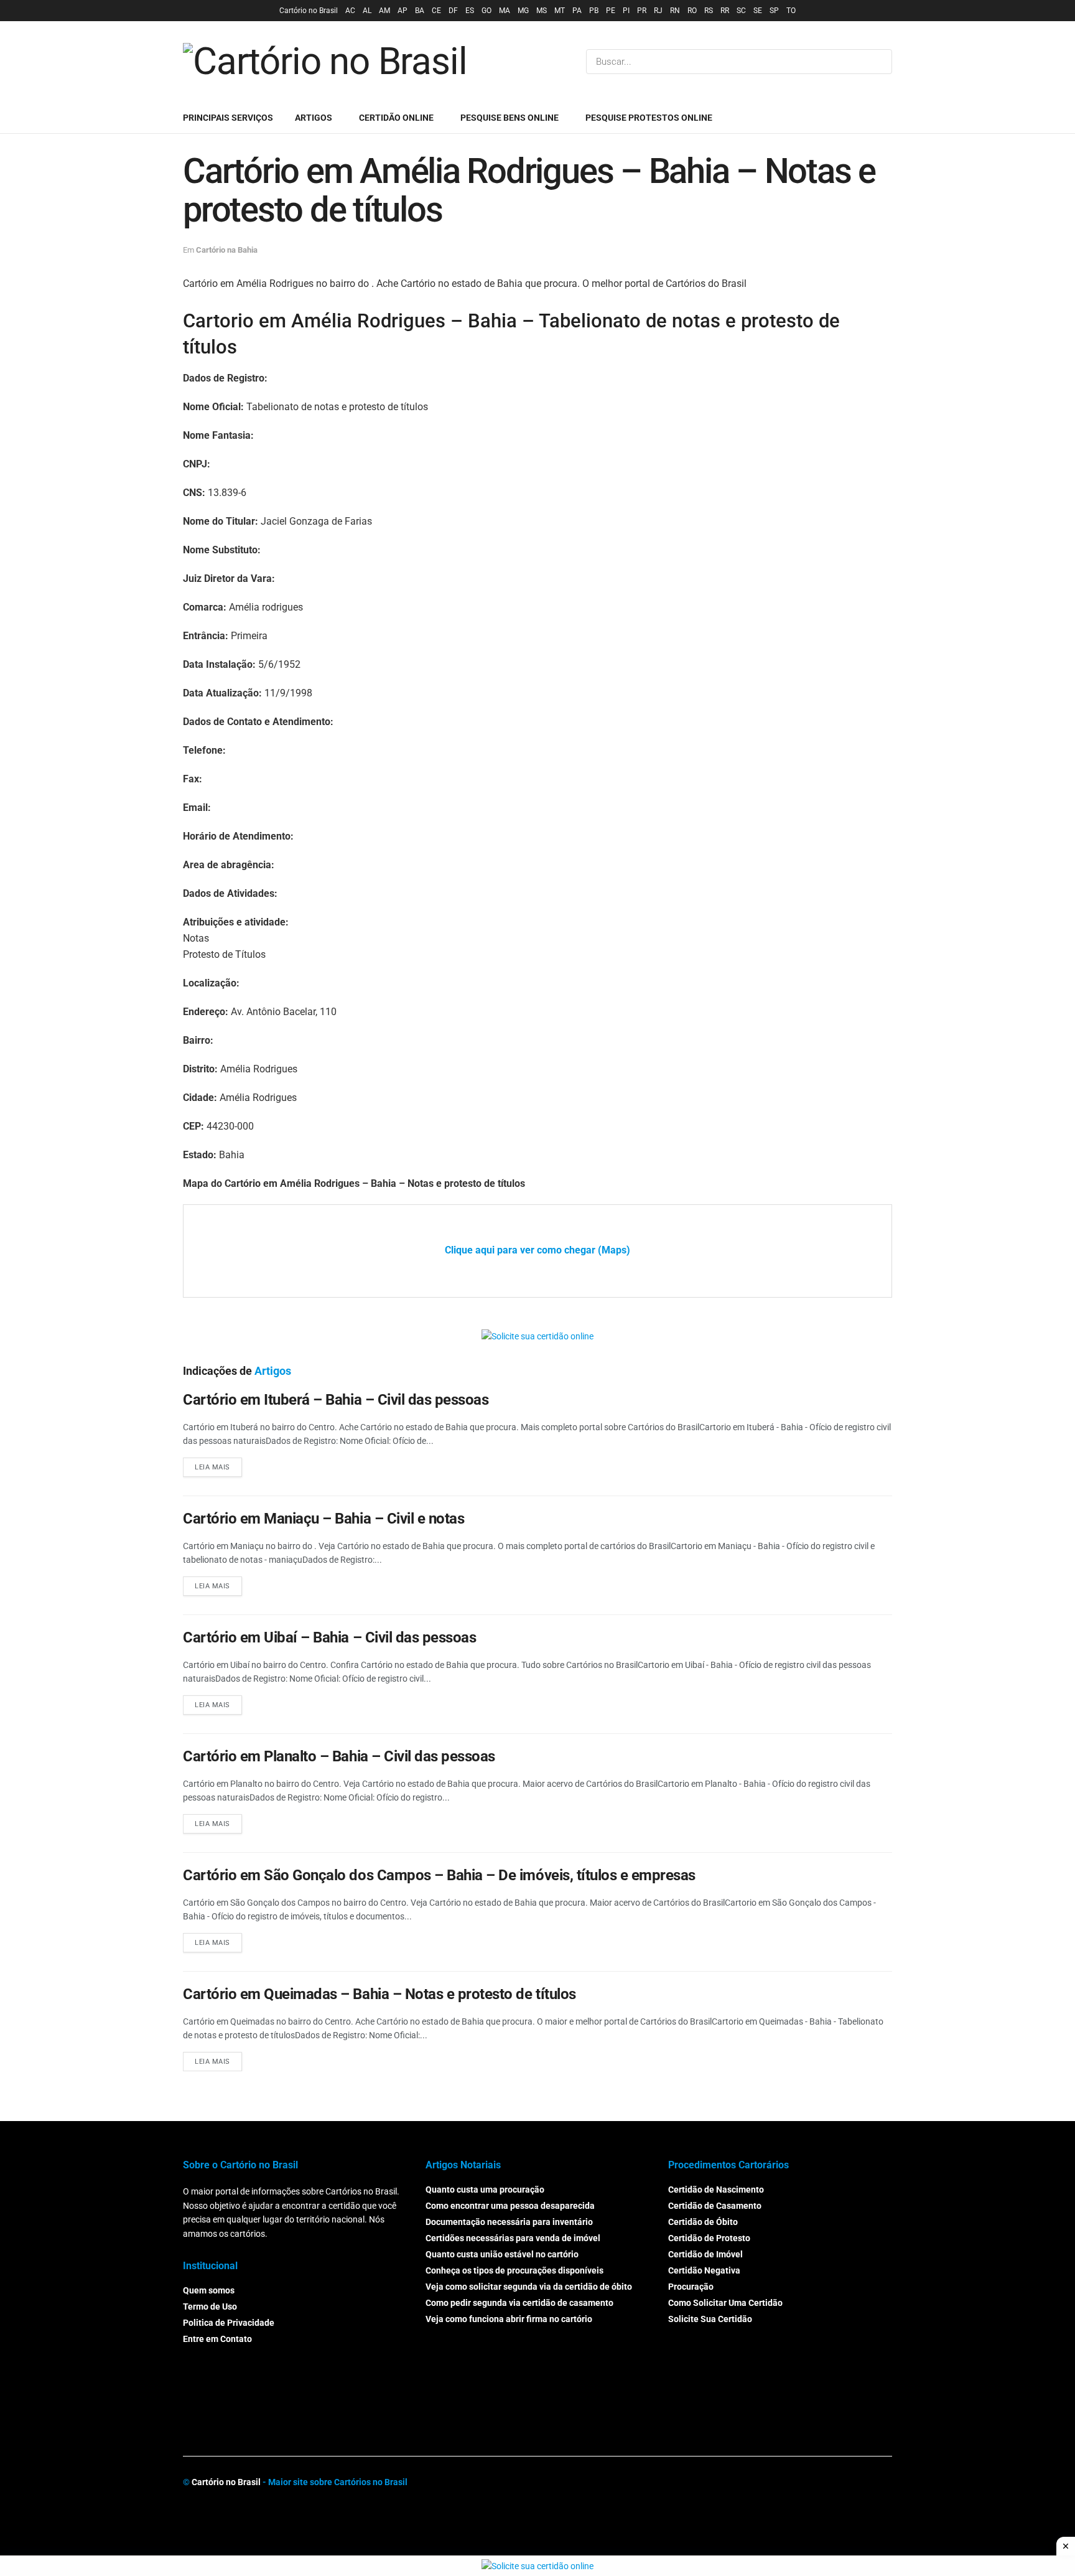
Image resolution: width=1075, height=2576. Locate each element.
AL (367, 11)
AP (403, 11)
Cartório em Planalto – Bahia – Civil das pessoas (339, 1756)
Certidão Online (396, 118)
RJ (658, 11)
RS (709, 11)
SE (758, 11)
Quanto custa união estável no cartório (502, 2255)
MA (505, 11)
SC (741, 11)
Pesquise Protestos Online (649, 118)
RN (675, 11)
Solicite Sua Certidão (710, 2320)
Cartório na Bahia (227, 250)
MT (560, 11)
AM (384, 11)
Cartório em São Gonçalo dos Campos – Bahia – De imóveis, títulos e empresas (439, 1875)
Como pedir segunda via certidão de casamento (519, 2303)
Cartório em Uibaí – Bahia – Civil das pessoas (329, 1637)
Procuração (691, 2287)
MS (542, 11)
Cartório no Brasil (309, 11)
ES (470, 11)
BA (420, 11)
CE (436, 11)
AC (350, 11)
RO (692, 11)
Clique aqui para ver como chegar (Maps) (537, 1250)
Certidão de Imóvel (705, 2255)
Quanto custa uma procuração (485, 2190)
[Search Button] (880, 62)
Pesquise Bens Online (510, 118)
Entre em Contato (217, 2339)
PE (611, 11)
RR (725, 11)
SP (774, 11)
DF (453, 11)
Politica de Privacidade (229, 2323)
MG (523, 11)
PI (626, 11)
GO (486, 11)
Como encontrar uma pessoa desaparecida (510, 2206)
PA (577, 11)
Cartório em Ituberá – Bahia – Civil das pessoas (336, 1400)
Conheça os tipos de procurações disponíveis (514, 2271)
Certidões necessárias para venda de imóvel (513, 2239)
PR (642, 11)
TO (791, 11)
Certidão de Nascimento (716, 2190)
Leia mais (212, 1467)
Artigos (314, 118)
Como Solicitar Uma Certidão (725, 2303)
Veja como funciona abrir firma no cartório (509, 2320)
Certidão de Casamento (715, 2206)
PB (594, 11)
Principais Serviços (228, 118)
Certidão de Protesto (709, 2239)
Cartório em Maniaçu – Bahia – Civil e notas (323, 1519)
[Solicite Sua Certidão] (537, 1336)
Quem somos (209, 2291)
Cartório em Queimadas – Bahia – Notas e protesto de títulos (379, 1994)
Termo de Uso (210, 2307)
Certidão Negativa (704, 2271)
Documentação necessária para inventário (509, 2222)
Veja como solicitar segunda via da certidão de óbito (529, 2287)
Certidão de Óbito (703, 2222)
